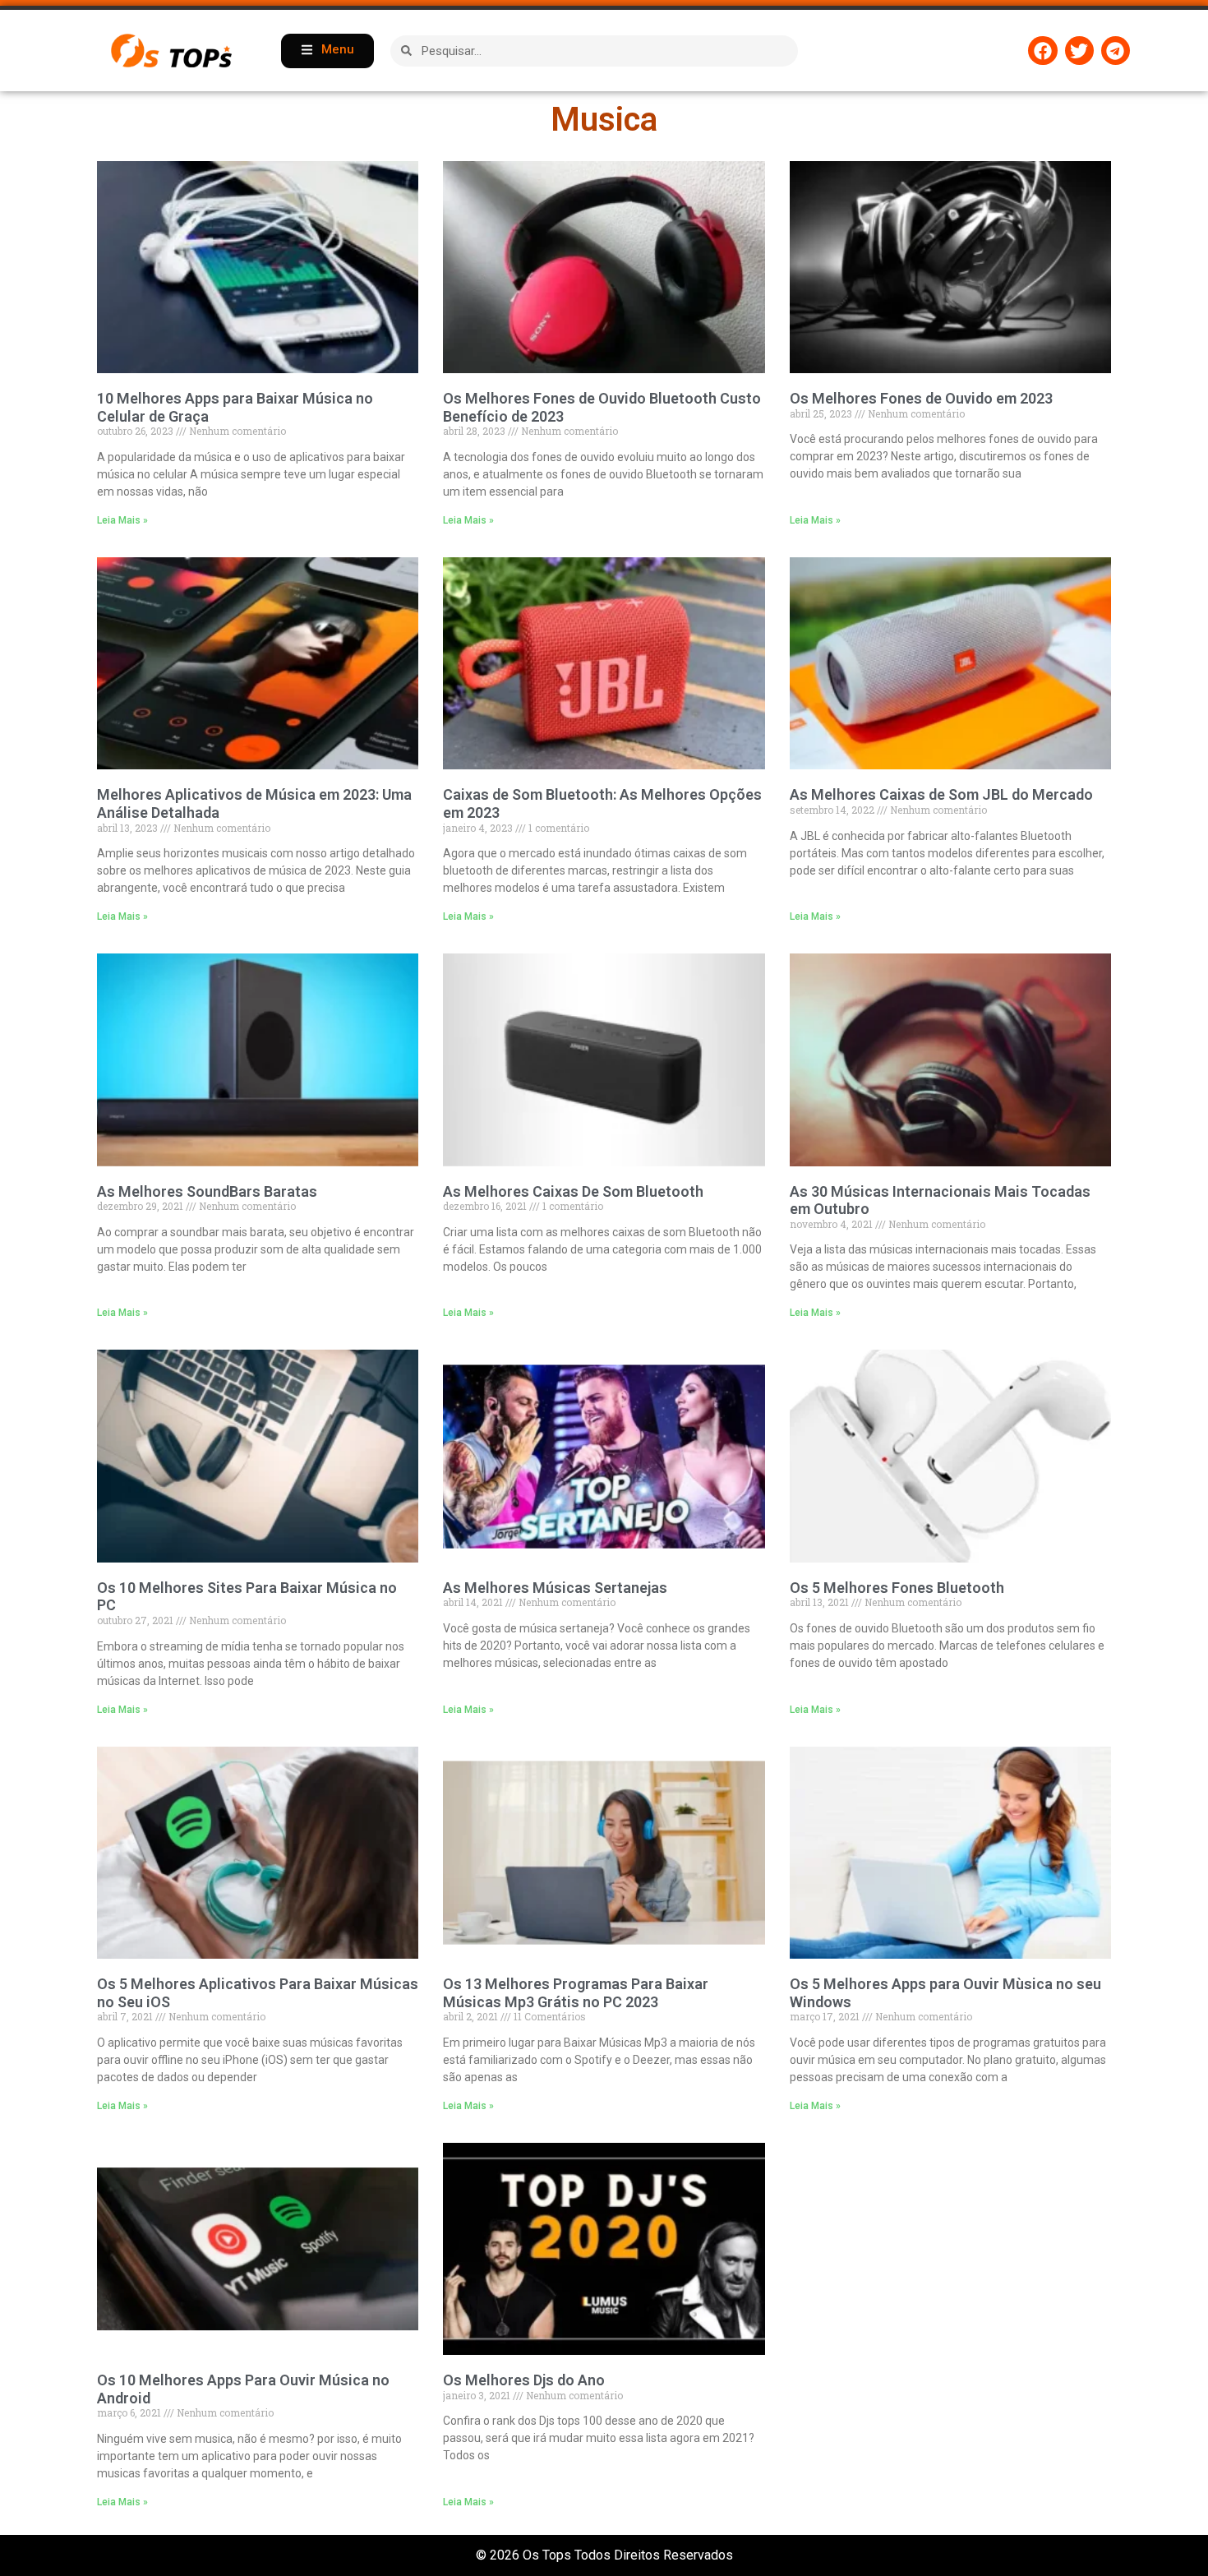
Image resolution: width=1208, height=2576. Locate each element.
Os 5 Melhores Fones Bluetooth (897, 1588)
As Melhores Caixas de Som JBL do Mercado (941, 794)
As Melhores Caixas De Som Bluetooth (573, 1191)
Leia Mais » (122, 520)
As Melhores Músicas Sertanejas (555, 1588)
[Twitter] (1079, 51)
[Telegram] (1116, 51)
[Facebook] (1042, 51)
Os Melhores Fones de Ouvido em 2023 (921, 398)
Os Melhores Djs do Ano (524, 2380)
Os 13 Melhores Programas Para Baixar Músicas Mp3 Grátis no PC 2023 (576, 1993)
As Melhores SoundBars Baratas (207, 1191)
